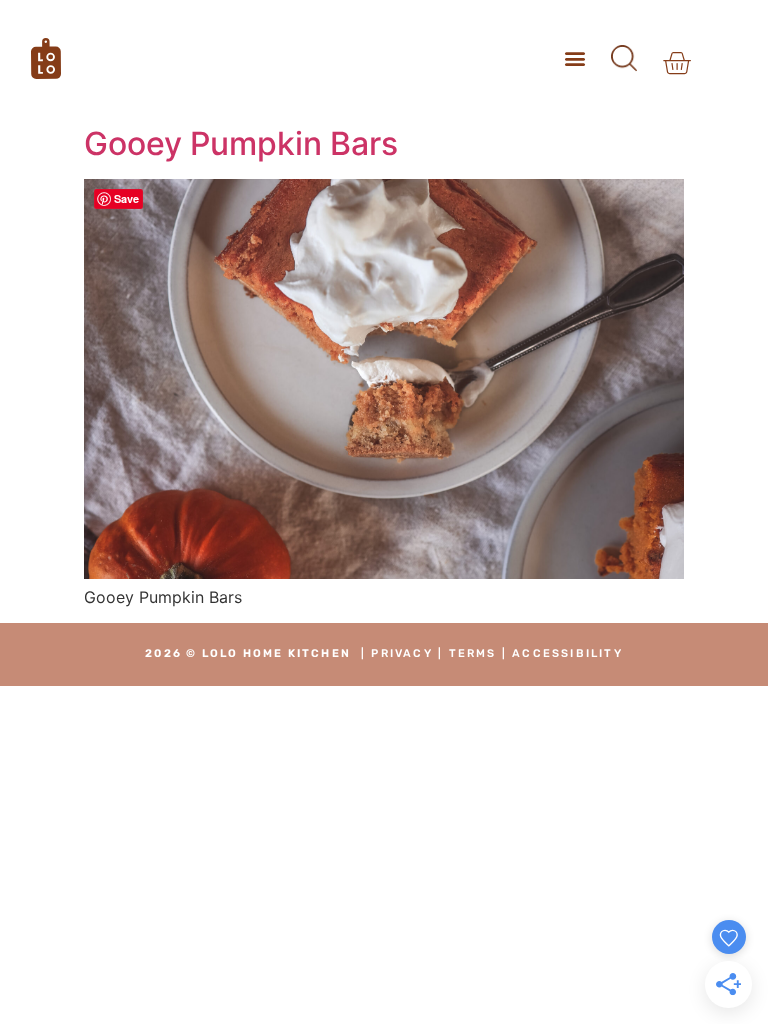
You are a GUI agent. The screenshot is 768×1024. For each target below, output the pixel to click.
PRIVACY (401, 653)
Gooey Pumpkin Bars (241, 143)
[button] (575, 58)
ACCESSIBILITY (567, 653)
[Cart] (676, 63)
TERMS (473, 653)
